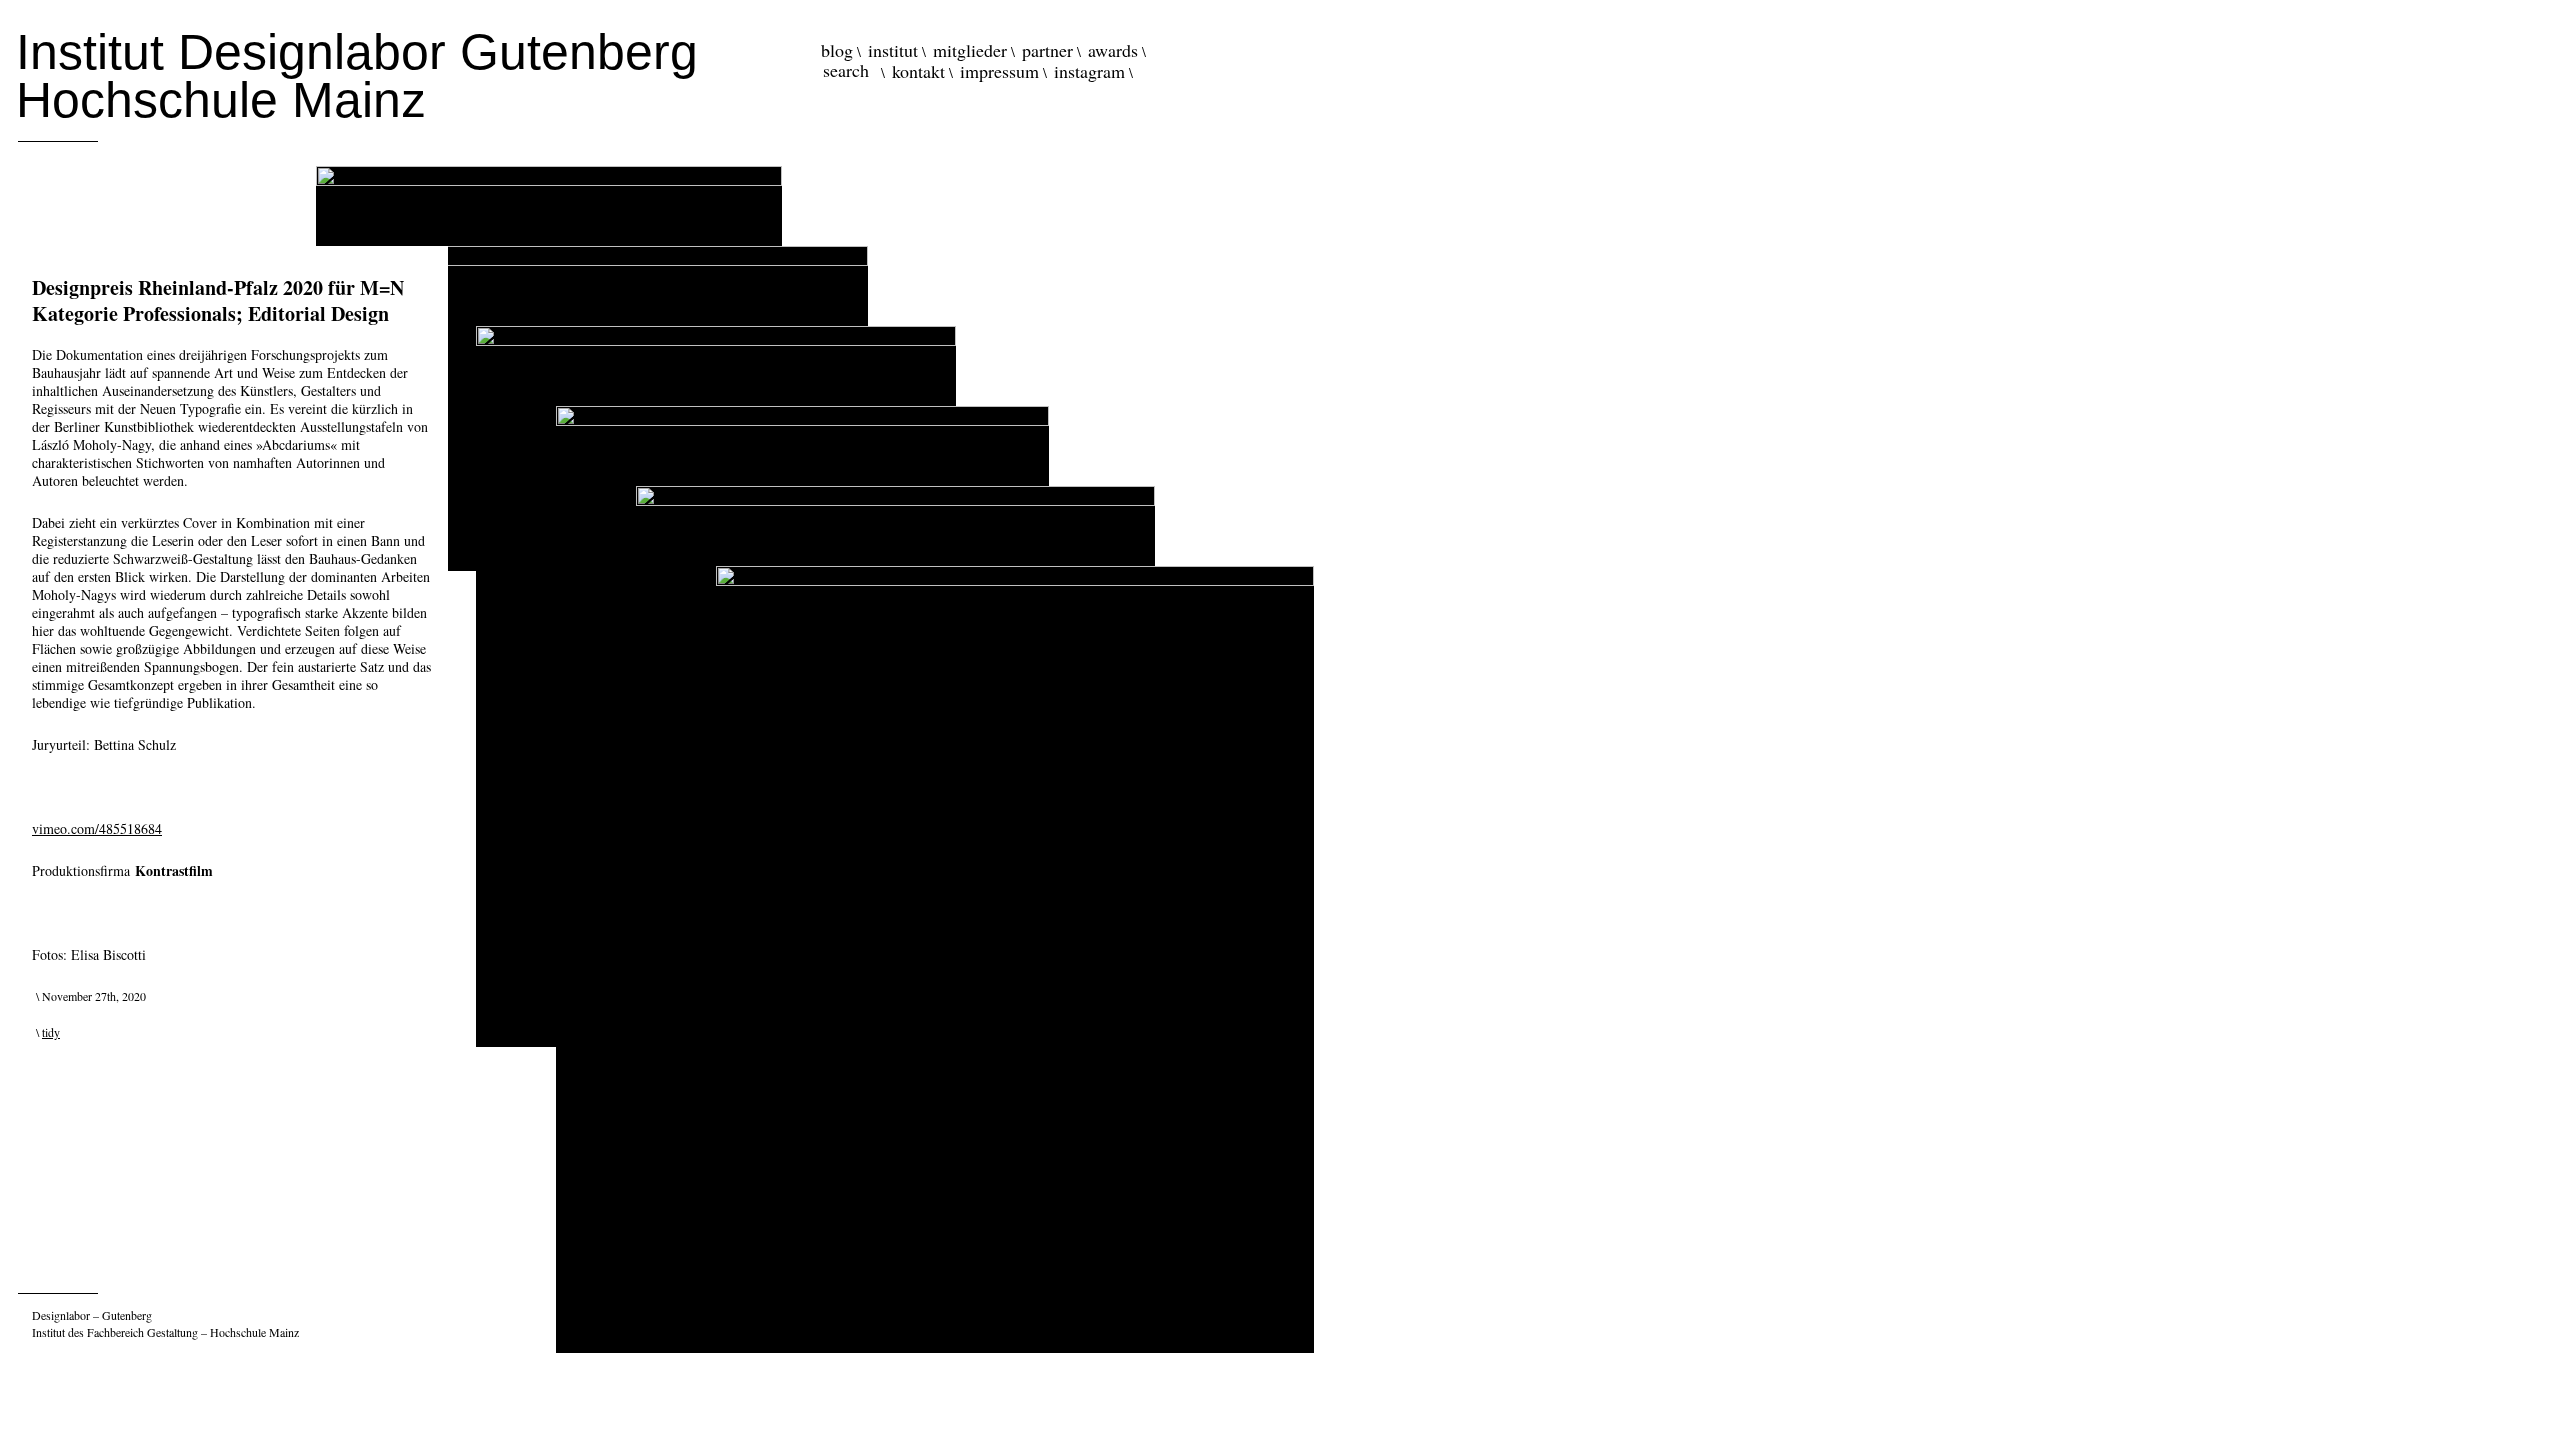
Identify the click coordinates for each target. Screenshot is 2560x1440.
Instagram (1089, 71)
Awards (1113, 50)
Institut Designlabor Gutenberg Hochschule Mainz (357, 76)
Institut (893, 50)
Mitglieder (970, 50)
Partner (1047, 50)
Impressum (999, 71)
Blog (837, 50)
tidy (51, 1032)
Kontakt (918, 71)
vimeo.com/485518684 (97, 828)
